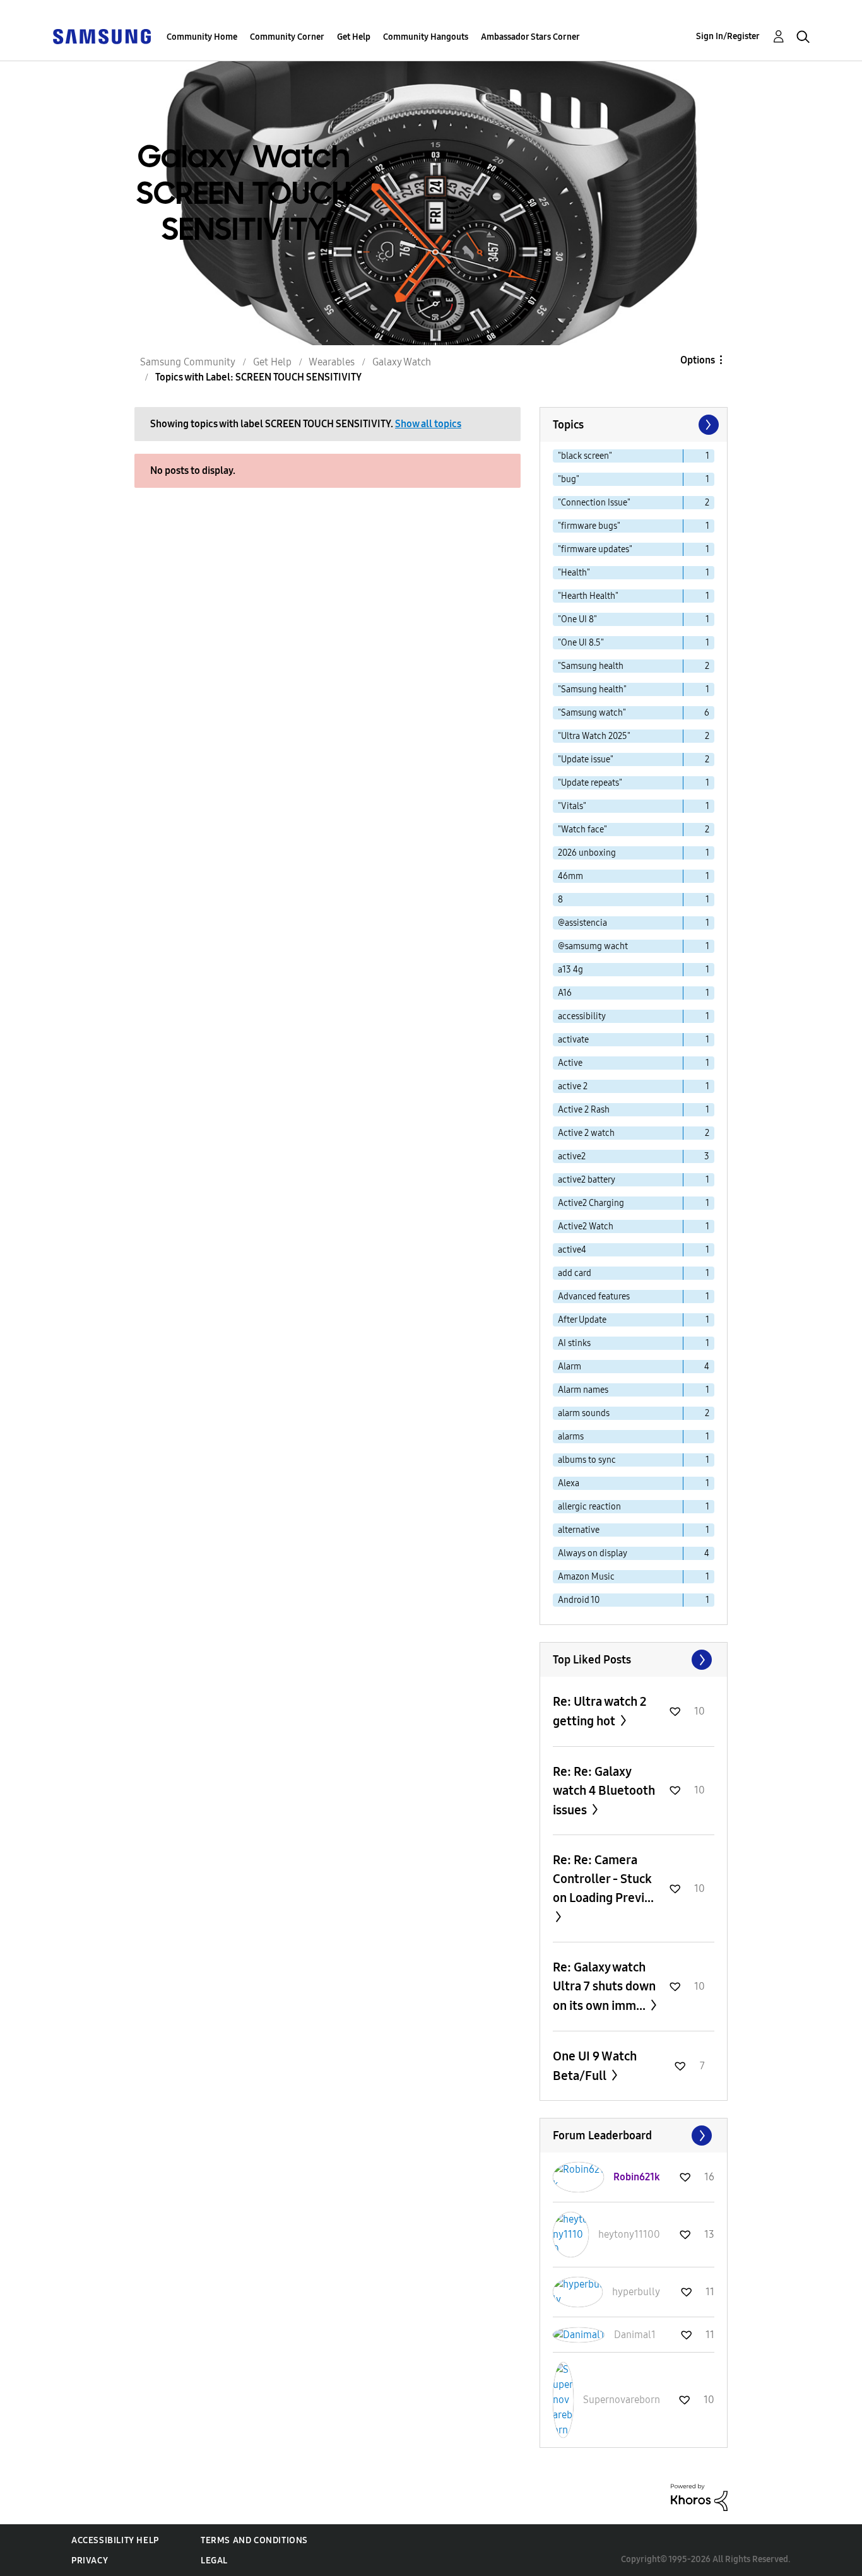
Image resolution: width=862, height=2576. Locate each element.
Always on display (593, 1553)
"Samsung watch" (592, 713)
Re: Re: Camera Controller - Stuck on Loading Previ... (603, 1879)
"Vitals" (572, 806)
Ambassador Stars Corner (530, 37)
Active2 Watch (586, 1226)
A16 (565, 993)
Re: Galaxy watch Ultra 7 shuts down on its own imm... (604, 1986)
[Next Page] (707, 425)
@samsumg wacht (593, 946)
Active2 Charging (591, 1203)
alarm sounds (584, 1413)
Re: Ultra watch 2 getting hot (599, 1711)
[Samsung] (102, 36)
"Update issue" (586, 759)
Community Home (202, 37)
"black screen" (585, 456)
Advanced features (594, 1297)
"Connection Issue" (594, 503)
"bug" (569, 479)
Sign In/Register (728, 36)
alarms (571, 1437)
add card (575, 1273)
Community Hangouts (426, 37)
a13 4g (570, 970)
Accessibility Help (115, 2540)
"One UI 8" (577, 619)
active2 (572, 1156)
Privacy (90, 2561)
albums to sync (587, 1460)
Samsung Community (188, 362)
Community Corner (287, 37)
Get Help (354, 37)
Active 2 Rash (584, 1110)
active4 (572, 1250)
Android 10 (579, 1600)
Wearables (332, 362)
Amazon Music (586, 1577)
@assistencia (582, 923)
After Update (582, 1320)
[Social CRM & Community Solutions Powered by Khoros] (699, 2497)
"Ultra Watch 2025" (594, 736)
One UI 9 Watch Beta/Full (595, 2066)
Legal (214, 2561)
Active (570, 1063)
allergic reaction (589, 1507)
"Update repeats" (590, 783)
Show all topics (428, 424)
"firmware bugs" (589, 526)
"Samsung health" (592, 689)
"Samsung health (591, 666)
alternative (579, 1530)
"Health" (574, 573)
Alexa (569, 1483)
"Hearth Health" (588, 596)
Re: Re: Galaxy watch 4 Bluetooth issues (604, 1791)
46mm (570, 876)
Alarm (570, 1367)
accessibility (582, 1016)
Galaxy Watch (402, 362)
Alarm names (583, 1390)
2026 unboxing (587, 853)
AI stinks (574, 1343)
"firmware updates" (595, 549)
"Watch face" (582, 830)
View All (634, 1660)
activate (573, 1040)
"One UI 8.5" (581, 643)
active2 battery (587, 1180)
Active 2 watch (586, 1133)
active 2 (573, 1086)
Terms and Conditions (254, 2540)
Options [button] (698, 360)
